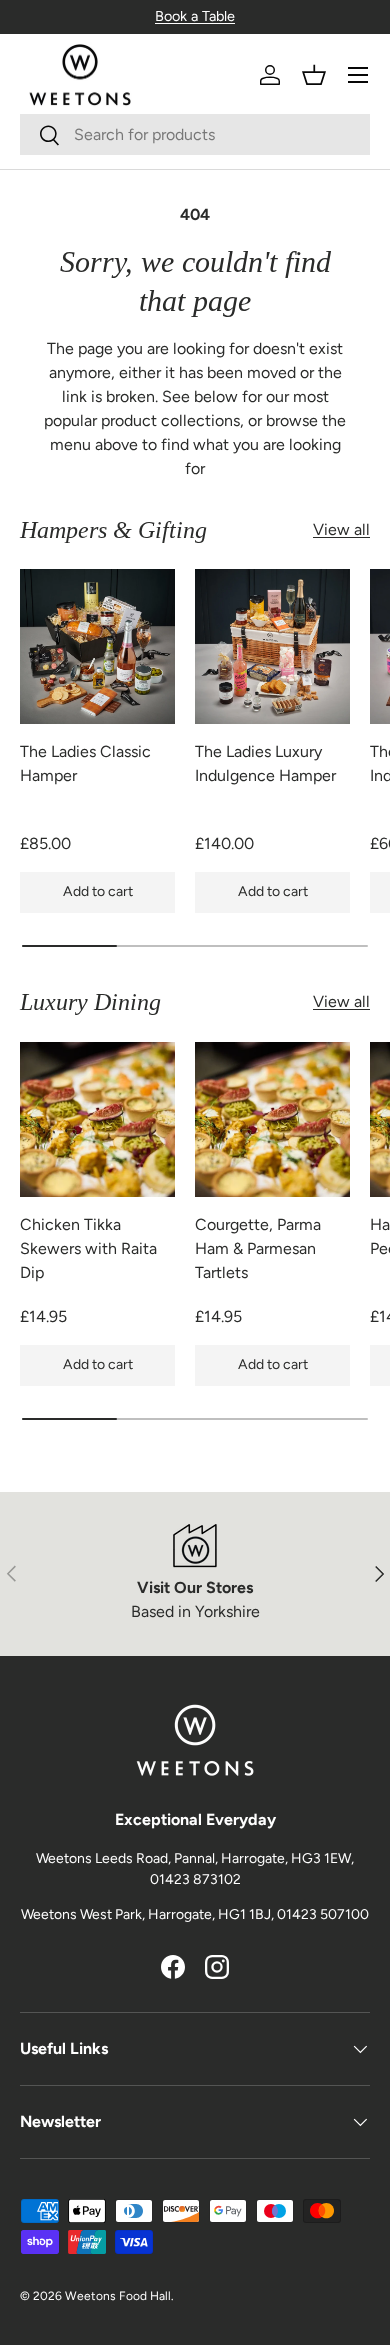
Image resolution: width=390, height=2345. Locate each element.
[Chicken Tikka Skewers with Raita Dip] (97, 1119)
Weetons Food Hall (118, 2296)
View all (341, 529)
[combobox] (195, 134)
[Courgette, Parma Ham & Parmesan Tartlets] (272, 1119)
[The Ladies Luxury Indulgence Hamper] (272, 646)
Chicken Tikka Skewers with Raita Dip (88, 1248)
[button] (314, 75)
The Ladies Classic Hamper (85, 763)
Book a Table (195, 16)
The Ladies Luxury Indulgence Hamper (265, 763)
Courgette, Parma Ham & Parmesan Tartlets (258, 1248)
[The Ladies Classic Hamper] (97, 646)
